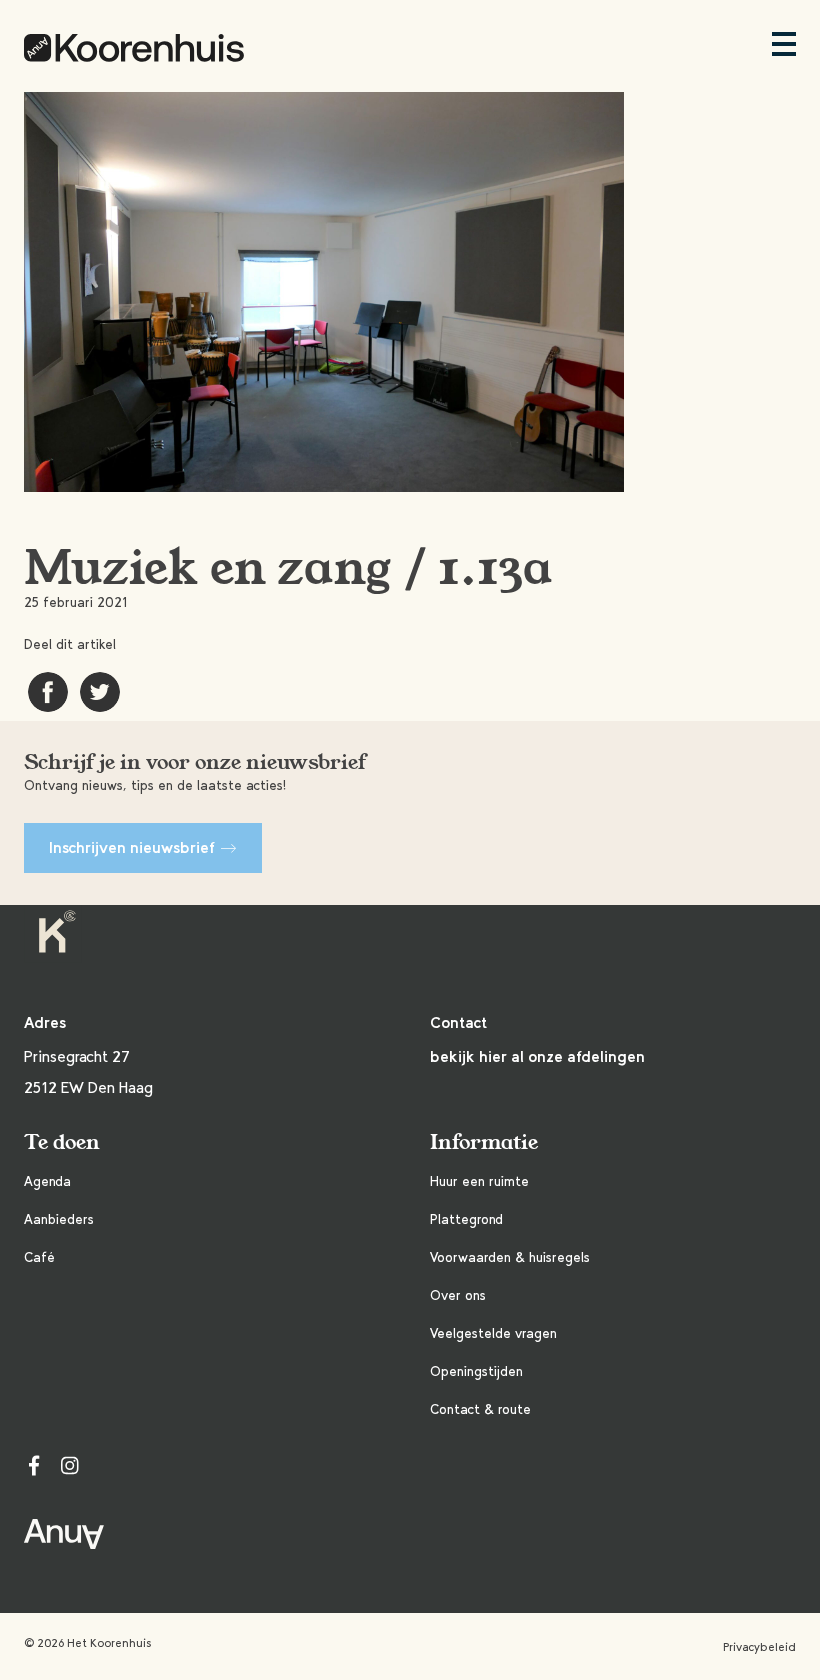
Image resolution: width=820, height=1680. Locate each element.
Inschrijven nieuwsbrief (132, 847)
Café (39, 1257)
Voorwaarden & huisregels (510, 1257)
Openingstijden (476, 1371)
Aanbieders (59, 1219)
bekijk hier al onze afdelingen (537, 1056)
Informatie (484, 1142)
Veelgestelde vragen (493, 1333)
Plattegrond (466, 1219)
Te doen (62, 1142)
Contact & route (480, 1409)
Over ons (458, 1295)
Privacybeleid (759, 1647)
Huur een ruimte (479, 1181)
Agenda (47, 1181)
